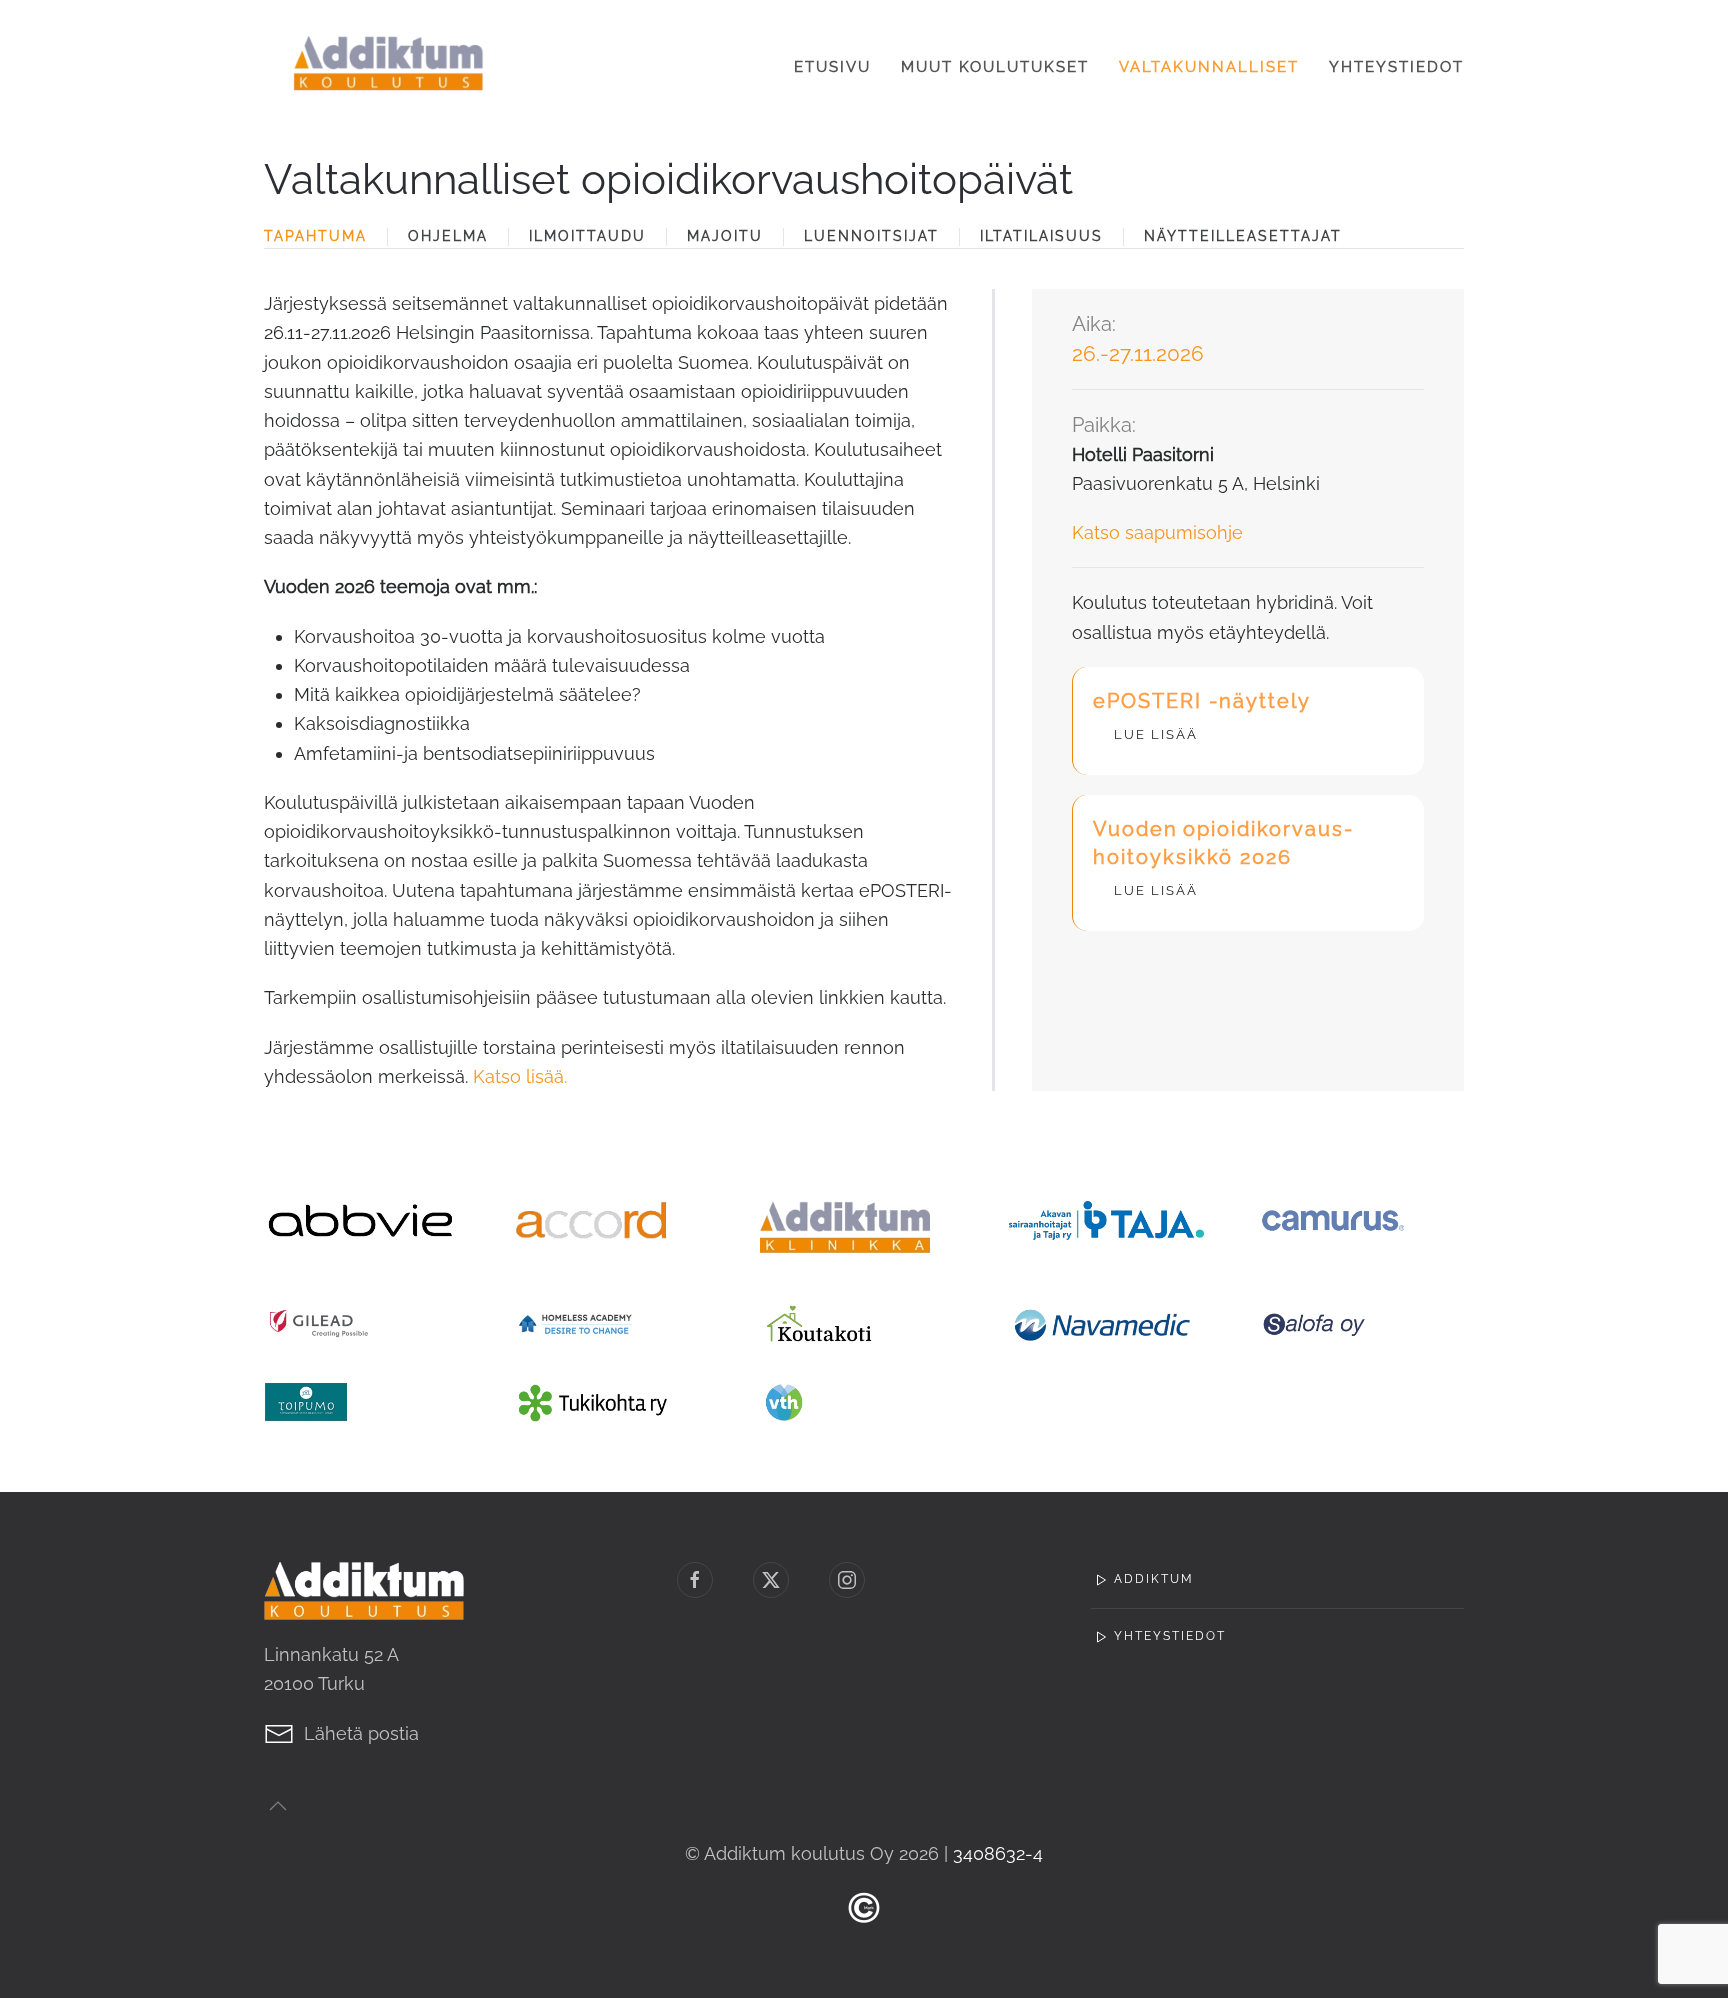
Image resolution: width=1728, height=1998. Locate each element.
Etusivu (832, 67)
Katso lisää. (520, 1076)
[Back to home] (389, 67)
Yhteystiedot (1170, 1636)
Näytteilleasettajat (1243, 236)
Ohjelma (448, 236)
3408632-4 (998, 1853)
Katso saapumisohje (1157, 532)
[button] (278, 1806)
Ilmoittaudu (587, 236)
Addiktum (1154, 1579)
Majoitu (725, 236)
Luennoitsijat (871, 236)
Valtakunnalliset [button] (1209, 67)
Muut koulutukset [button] (995, 67)
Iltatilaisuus (1041, 236)
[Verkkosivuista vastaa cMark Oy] (864, 1906)
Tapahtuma (315, 236)
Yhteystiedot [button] (1396, 67)
